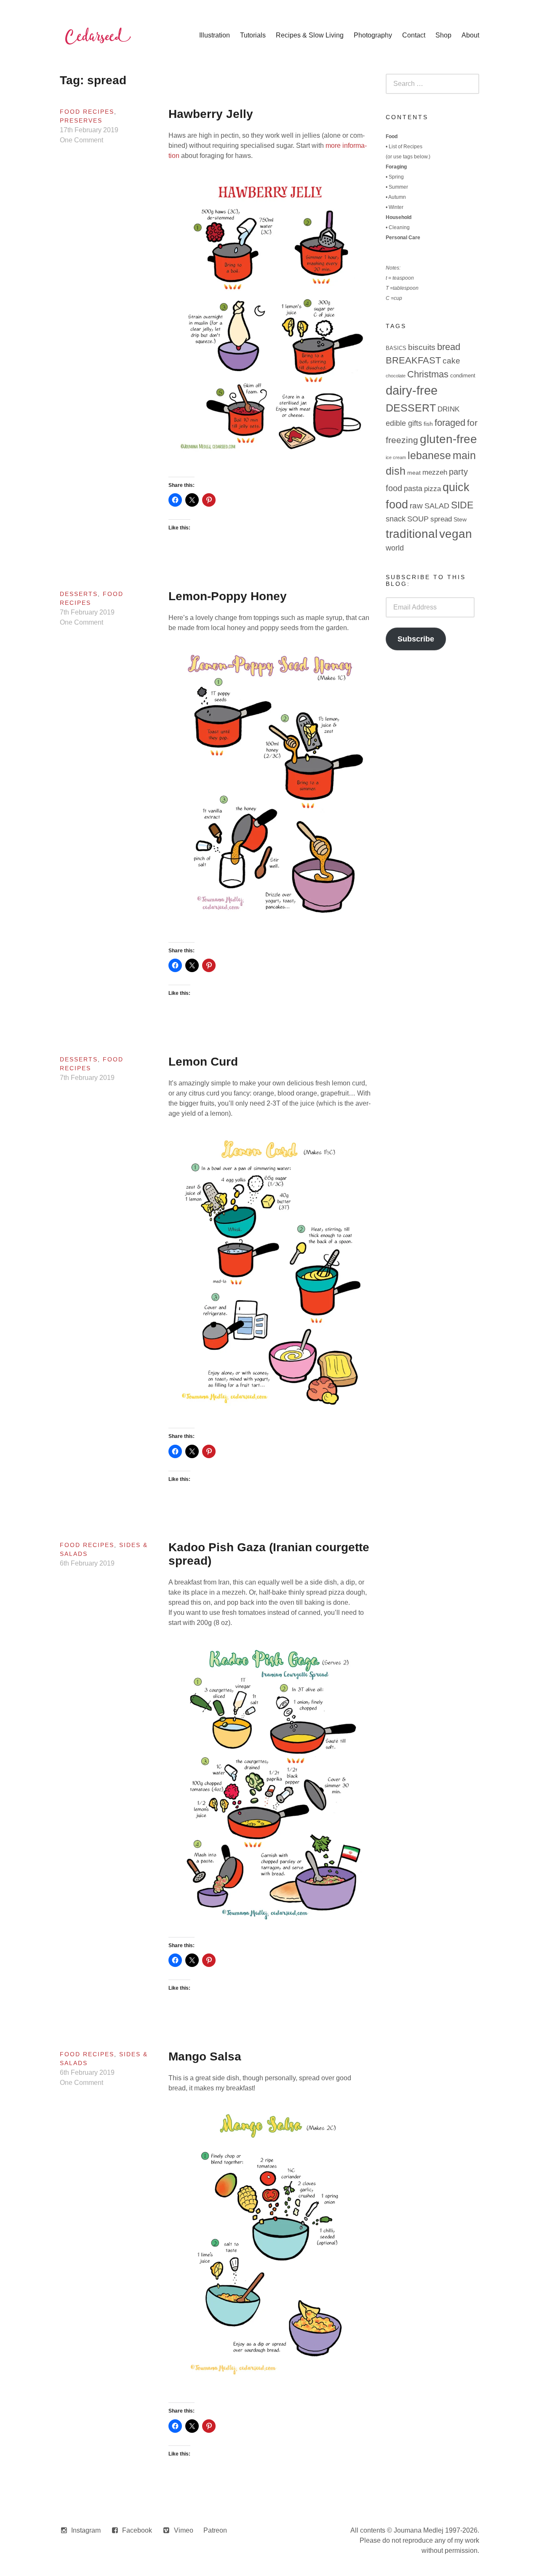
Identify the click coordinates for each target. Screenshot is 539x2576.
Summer (398, 187)
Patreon (215, 2530)
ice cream (396, 457)
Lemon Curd (203, 1062)
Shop (443, 35)
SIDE (462, 505)
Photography (373, 35)
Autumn (397, 197)
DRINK (448, 409)
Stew (460, 519)
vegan (456, 534)
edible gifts (404, 423)
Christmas (428, 374)
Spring (396, 177)
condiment (463, 375)
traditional (412, 534)
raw (416, 506)
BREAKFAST (413, 360)
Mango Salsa (205, 2056)
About (470, 35)
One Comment (81, 140)
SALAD (437, 506)
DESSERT (411, 408)
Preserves (81, 120)
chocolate (396, 376)
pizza (432, 489)
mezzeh (435, 472)
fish (428, 424)
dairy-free (412, 390)
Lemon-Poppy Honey (228, 596)
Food (392, 136)
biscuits (422, 347)
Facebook (137, 2530)
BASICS (396, 348)
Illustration (215, 35)
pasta (413, 489)
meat (414, 473)
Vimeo (184, 2530)
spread (441, 519)
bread (449, 347)
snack (396, 519)
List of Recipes (406, 147)
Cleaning (399, 227)
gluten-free (448, 439)
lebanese (429, 456)
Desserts (79, 594)
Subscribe (416, 639)
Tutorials (253, 35)
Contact (414, 35)
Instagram (86, 2530)
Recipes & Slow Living (310, 35)
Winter (396, 207)
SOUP (418, 519)
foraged (450, 423)
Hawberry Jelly (211, 114)
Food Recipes (87, 112)
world (395, 548)
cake (451, 361)
